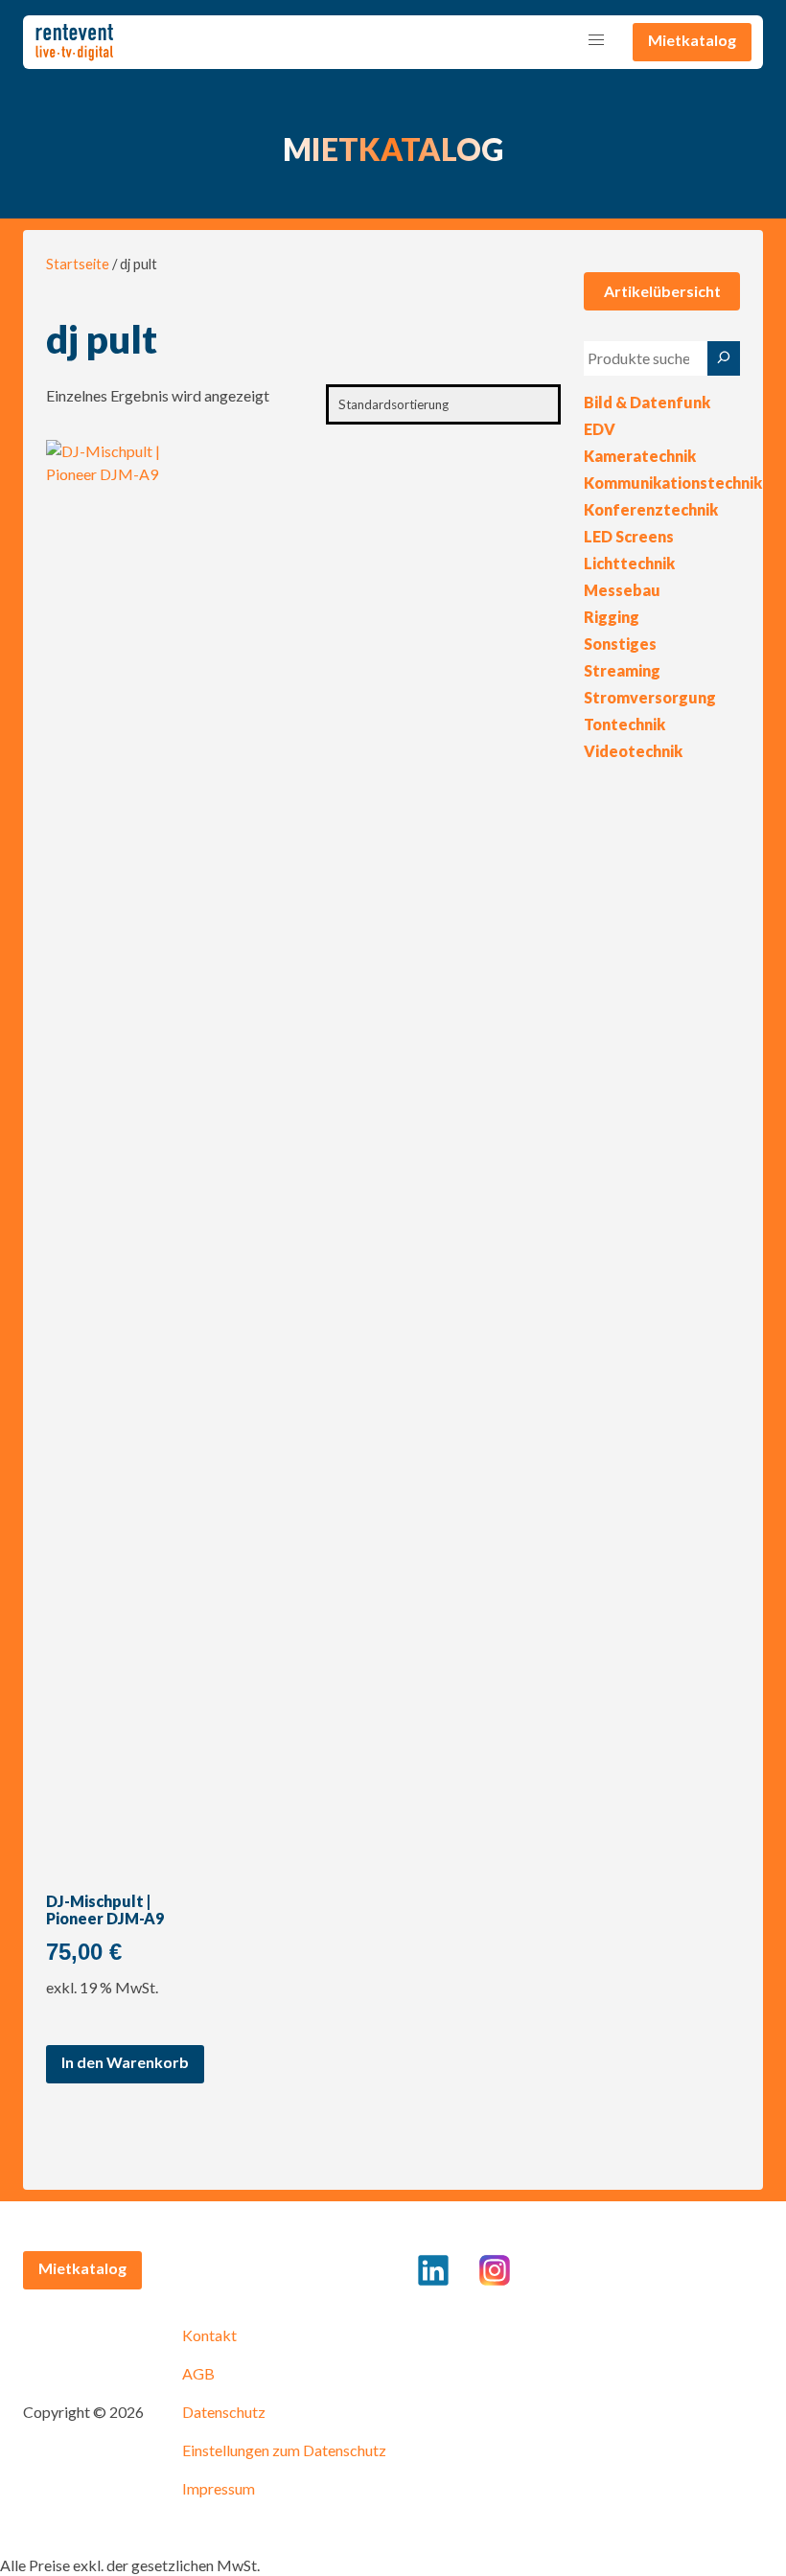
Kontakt (209, 2335)
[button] (596, 40)
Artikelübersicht (662, 291)
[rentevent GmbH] (74, 42)
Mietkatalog (692, 40)
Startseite (78, 264)
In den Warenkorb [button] (125, 2062)
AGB (198, 2373)
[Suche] (724, 358)
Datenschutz (224, 2412)
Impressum (219, 2488)
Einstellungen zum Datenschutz (284, 2450)
